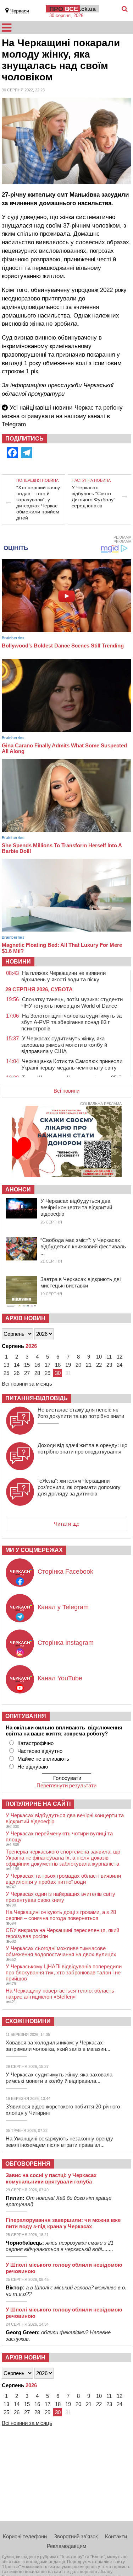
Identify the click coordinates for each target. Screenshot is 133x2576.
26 (17, 1373)
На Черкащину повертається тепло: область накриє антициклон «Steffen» (60, 1994)
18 (58, 1365)
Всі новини (66, 1091)
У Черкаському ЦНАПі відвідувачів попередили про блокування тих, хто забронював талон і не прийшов (64, 1972)
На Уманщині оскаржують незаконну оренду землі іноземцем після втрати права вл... (59, 2142)
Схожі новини (28, 2021)
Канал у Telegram (63, 1607)
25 (6, 1373)
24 (120, 1365)
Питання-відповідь (37, 1398)
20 (78, 1365)
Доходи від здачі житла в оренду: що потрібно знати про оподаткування (82, 1448)
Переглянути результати (66, 1785)
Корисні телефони (25, 2536)
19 (68, 1365)
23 (109, 1365)
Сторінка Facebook (65, 1572)
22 (99, 1365)
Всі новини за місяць (27, 1384)
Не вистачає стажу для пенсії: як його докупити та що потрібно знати (81, 1413)
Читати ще (67, 1524)
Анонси (18, 1190)
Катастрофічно (35, 1743)
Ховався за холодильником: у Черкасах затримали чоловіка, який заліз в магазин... (58, 2046)
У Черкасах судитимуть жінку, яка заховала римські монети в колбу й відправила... (59, 2078)
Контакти (116, 2536)
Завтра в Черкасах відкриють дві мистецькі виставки (81, 1282)
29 (48, 1373)
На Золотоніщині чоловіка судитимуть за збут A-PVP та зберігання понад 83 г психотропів (71, 1022)
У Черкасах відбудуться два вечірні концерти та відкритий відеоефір (76, 1207)
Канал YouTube (60, 1678)
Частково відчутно (40, 1751)
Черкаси (20, 11)
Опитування (26, 1716)
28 (37, 1373)
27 (27, 1373)
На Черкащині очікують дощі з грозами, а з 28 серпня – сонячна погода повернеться (61, 1915)
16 (37, 1365)
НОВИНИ (18, 962)
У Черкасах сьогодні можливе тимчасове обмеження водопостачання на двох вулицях (61, 1951)
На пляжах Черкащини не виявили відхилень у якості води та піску (63, 976)
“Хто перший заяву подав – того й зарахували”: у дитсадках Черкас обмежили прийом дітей (38, 503)
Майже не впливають (43, 1759)
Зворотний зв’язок (76, 2536)
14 (17, 1365)
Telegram (14, 424)
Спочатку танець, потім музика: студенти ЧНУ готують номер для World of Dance (72, 1002)
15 (27, 1365)
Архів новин (25, 1318)
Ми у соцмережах (34, 1550)
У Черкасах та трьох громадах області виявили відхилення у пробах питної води (63, 1879)
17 (48, 1365)
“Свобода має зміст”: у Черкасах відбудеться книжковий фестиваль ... (83, 1246)
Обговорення (28, 2164)
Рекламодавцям (66, 2546)
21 (89, 1365)
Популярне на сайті (38, 1804)
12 (120, 1357)
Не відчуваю (33, 1767)
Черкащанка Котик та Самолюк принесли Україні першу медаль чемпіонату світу (72, 1064)
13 (6, 1365)
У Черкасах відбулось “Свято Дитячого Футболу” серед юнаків (93, 497)
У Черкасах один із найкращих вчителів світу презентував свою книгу (60, 1897)
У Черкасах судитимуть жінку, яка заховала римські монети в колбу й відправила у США (64, 1045)
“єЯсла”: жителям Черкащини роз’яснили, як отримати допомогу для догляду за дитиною (79, 1487)
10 (99, 1357)
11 (109, 1357)
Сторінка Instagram (66, 1643)
